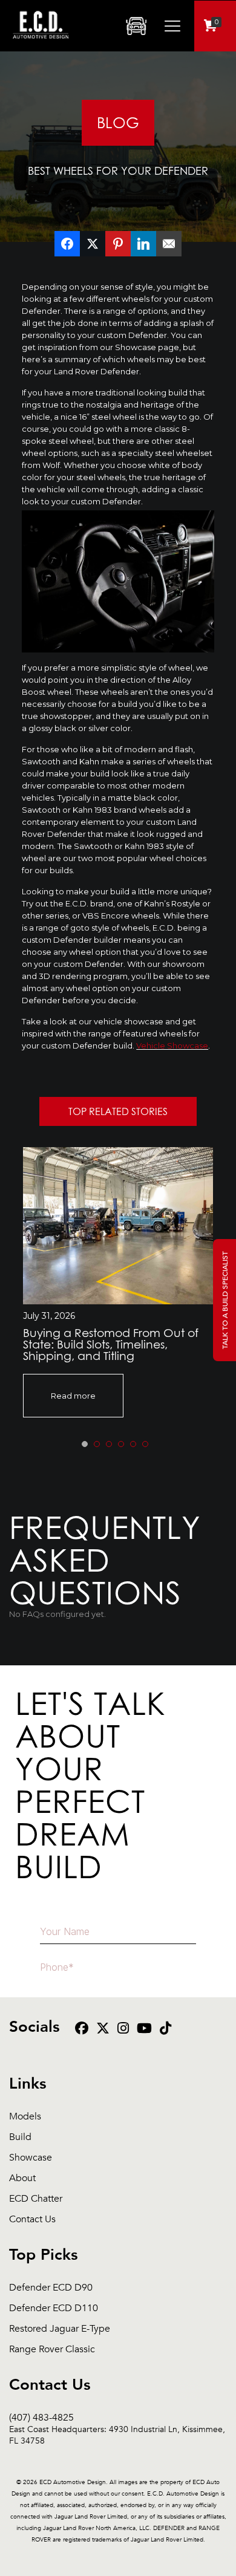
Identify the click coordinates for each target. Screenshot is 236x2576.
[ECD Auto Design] (41, 45)
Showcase (31, 2158)
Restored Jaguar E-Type (60, 2329)
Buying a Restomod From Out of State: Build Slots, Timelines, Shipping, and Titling (111, 1344)
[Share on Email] (169, 244)
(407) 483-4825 (117, 2418)
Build (20, 2137)
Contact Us (32, 2220)
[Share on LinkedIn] (143, 244)
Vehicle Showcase (172, 1046)
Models (25, 2117)
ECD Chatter (36, 2199)
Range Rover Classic (52, 2350)
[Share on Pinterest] (118, 244)
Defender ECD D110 (54, 2308)
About (22, 2178)
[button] (85, 1444)
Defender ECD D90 (51, 2288)
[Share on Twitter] (93, 244)
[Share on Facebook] (67, 244)
